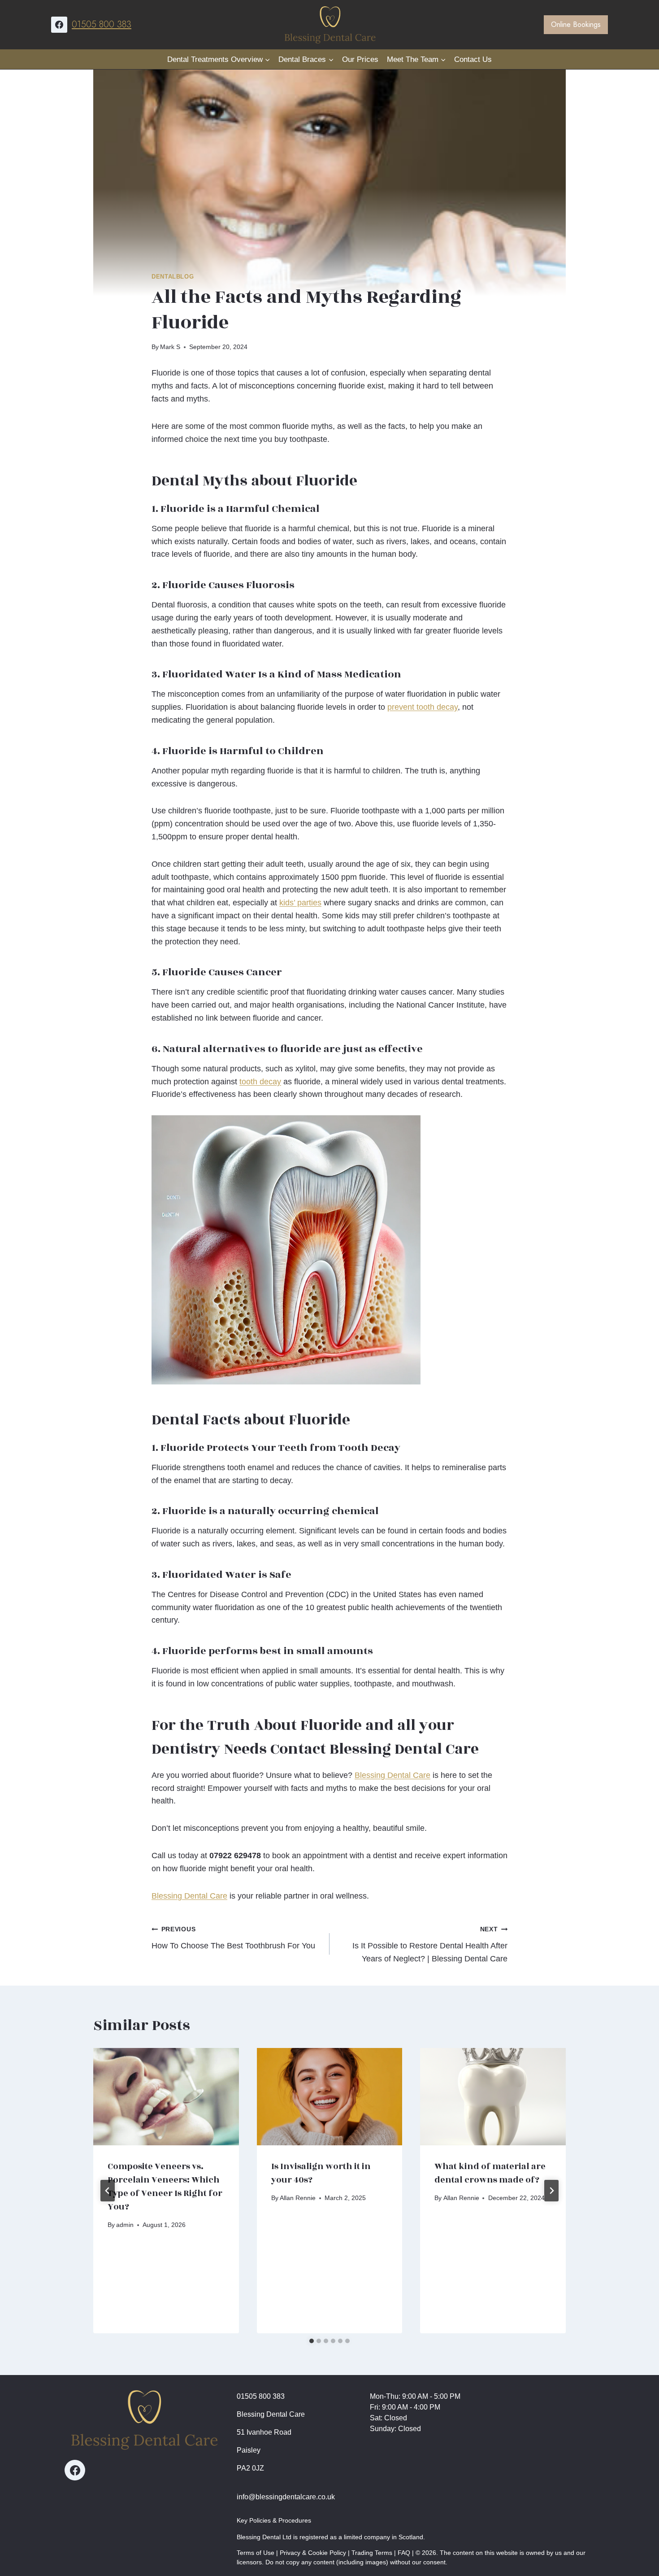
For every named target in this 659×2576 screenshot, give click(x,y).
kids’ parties (300, 903)
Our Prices (360, 59)
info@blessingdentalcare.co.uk (286, 2497)
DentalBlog (173, 277)
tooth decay (260, 1082)
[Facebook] (59, 25)
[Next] (551, 2191)
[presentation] (166, 2096)
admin (125, 2225)
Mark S (170, 347)
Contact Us (473, 59)
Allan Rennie (298, 2198)
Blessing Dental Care (392, 1775)
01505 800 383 (102, 24)
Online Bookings (576, 24)
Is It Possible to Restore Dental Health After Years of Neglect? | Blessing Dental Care (430, 1944)
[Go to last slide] (108, 2191)
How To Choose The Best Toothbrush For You (233, 1938)
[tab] (312, 2341)
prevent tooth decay (423, 707)
